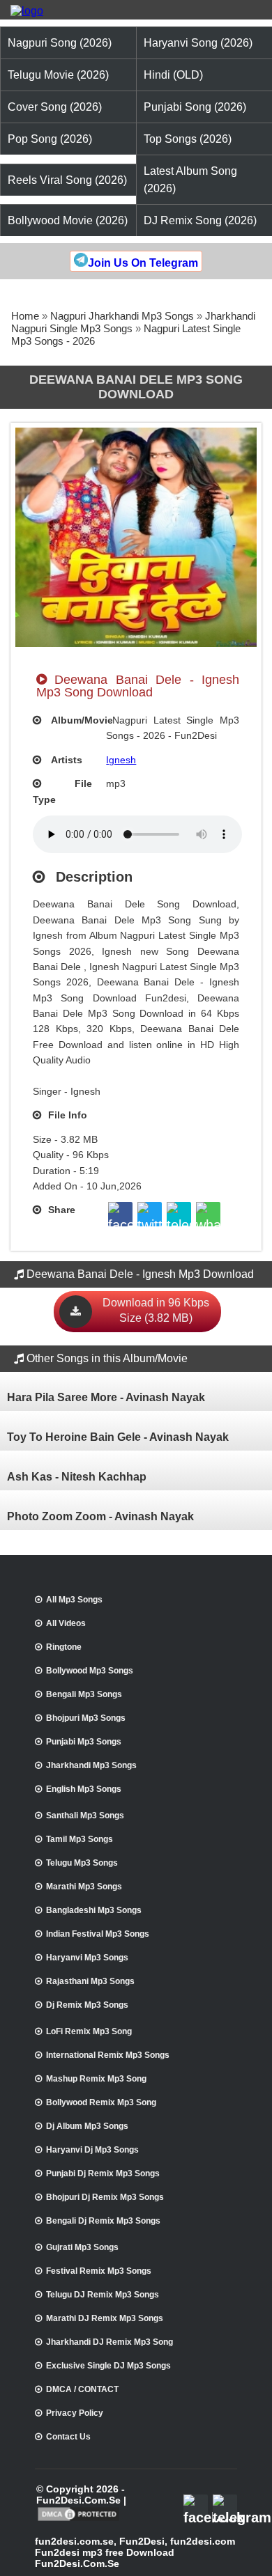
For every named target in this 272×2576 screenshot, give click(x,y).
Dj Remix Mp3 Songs (87, 2005)
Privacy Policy (75, 2413)
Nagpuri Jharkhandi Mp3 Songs (122, 316)
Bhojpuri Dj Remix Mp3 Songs (105, 2197)
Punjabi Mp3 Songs (84, 1742)
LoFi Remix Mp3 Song (89, 2031)
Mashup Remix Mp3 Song (96, 2079)
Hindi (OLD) (173, 75)
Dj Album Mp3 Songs (87, 2126)
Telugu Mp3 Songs (82, 1863)
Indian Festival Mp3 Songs (98, 1934)
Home (25, 316)
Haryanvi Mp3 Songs (87, 1958)
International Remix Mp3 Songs (108, 2055)
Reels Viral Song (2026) (67, 180)
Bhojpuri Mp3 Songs (86, 1718)
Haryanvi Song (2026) (198, 43)
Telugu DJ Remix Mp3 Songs (103, 2295)
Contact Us (68, 2437)
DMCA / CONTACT (82, 2389)
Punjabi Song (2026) (195, 107)
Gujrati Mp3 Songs (82, 2247)
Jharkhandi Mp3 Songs (91, 1765)
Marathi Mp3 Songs (84, 1887)
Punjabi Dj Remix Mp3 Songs (103, 2173)
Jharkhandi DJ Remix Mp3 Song (109, 2342)
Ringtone (64, 1647)
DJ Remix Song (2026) (200, 220)
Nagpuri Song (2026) (60, 43)
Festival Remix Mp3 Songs (99, 2271)
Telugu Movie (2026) (58, 75)
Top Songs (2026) (188, 139)
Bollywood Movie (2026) (68, 220)
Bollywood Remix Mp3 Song (101, 2102)
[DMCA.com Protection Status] (78, 2520)
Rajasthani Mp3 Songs (90, 1981)
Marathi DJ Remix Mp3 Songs (105, 2318)
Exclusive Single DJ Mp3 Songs (108, 2366)
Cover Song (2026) (55, 107)
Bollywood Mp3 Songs (90, 1671)
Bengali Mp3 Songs (84, 1694)
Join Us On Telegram (143, 263)
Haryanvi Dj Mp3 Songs (92, 2150)
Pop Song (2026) (50, 139)
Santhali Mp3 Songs (85, 1816)
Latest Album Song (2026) (190, 180)
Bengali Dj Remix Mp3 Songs (103, 2221)
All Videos (66, 1623)
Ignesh (121, 760)
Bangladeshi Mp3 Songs (94, 1910)
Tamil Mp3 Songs (80, 1839)
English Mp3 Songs (84, 1789)
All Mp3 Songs (74, 1600)
